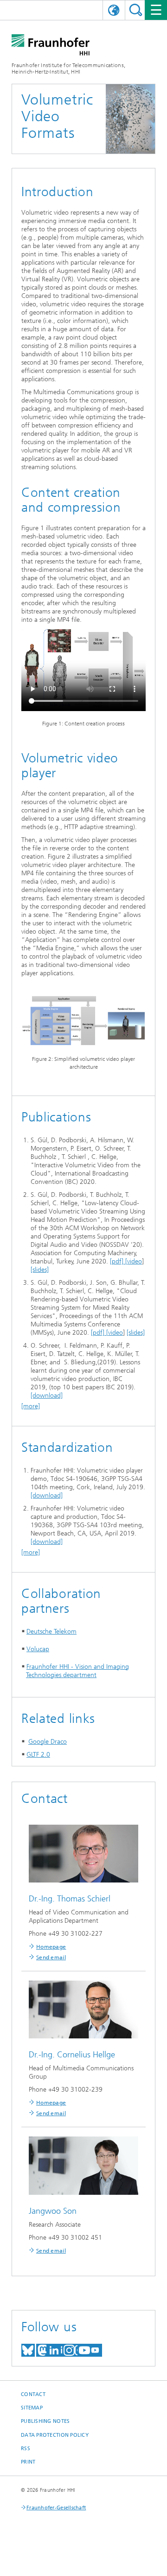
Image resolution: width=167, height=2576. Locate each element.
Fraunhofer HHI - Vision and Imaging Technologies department (77, 1671)
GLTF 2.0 (38, 1755)
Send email (51, 1957)
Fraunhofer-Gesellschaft (56, 2508)
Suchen (136, 10)
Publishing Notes (45, 2421)
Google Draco (48, 1742)
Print (28, 2462)
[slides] (40, 1270)
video (135, 1261)
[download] (47, 1396)
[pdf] (99, 1333)
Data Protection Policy (55, 2435)
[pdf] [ (119, 1261)
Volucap (38, 1649)
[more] (31, 1406)
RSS (26, 2449)
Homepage (51, 1947)
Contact (33, 2394)
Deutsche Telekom (51, 1632)
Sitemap (32, 2408)
